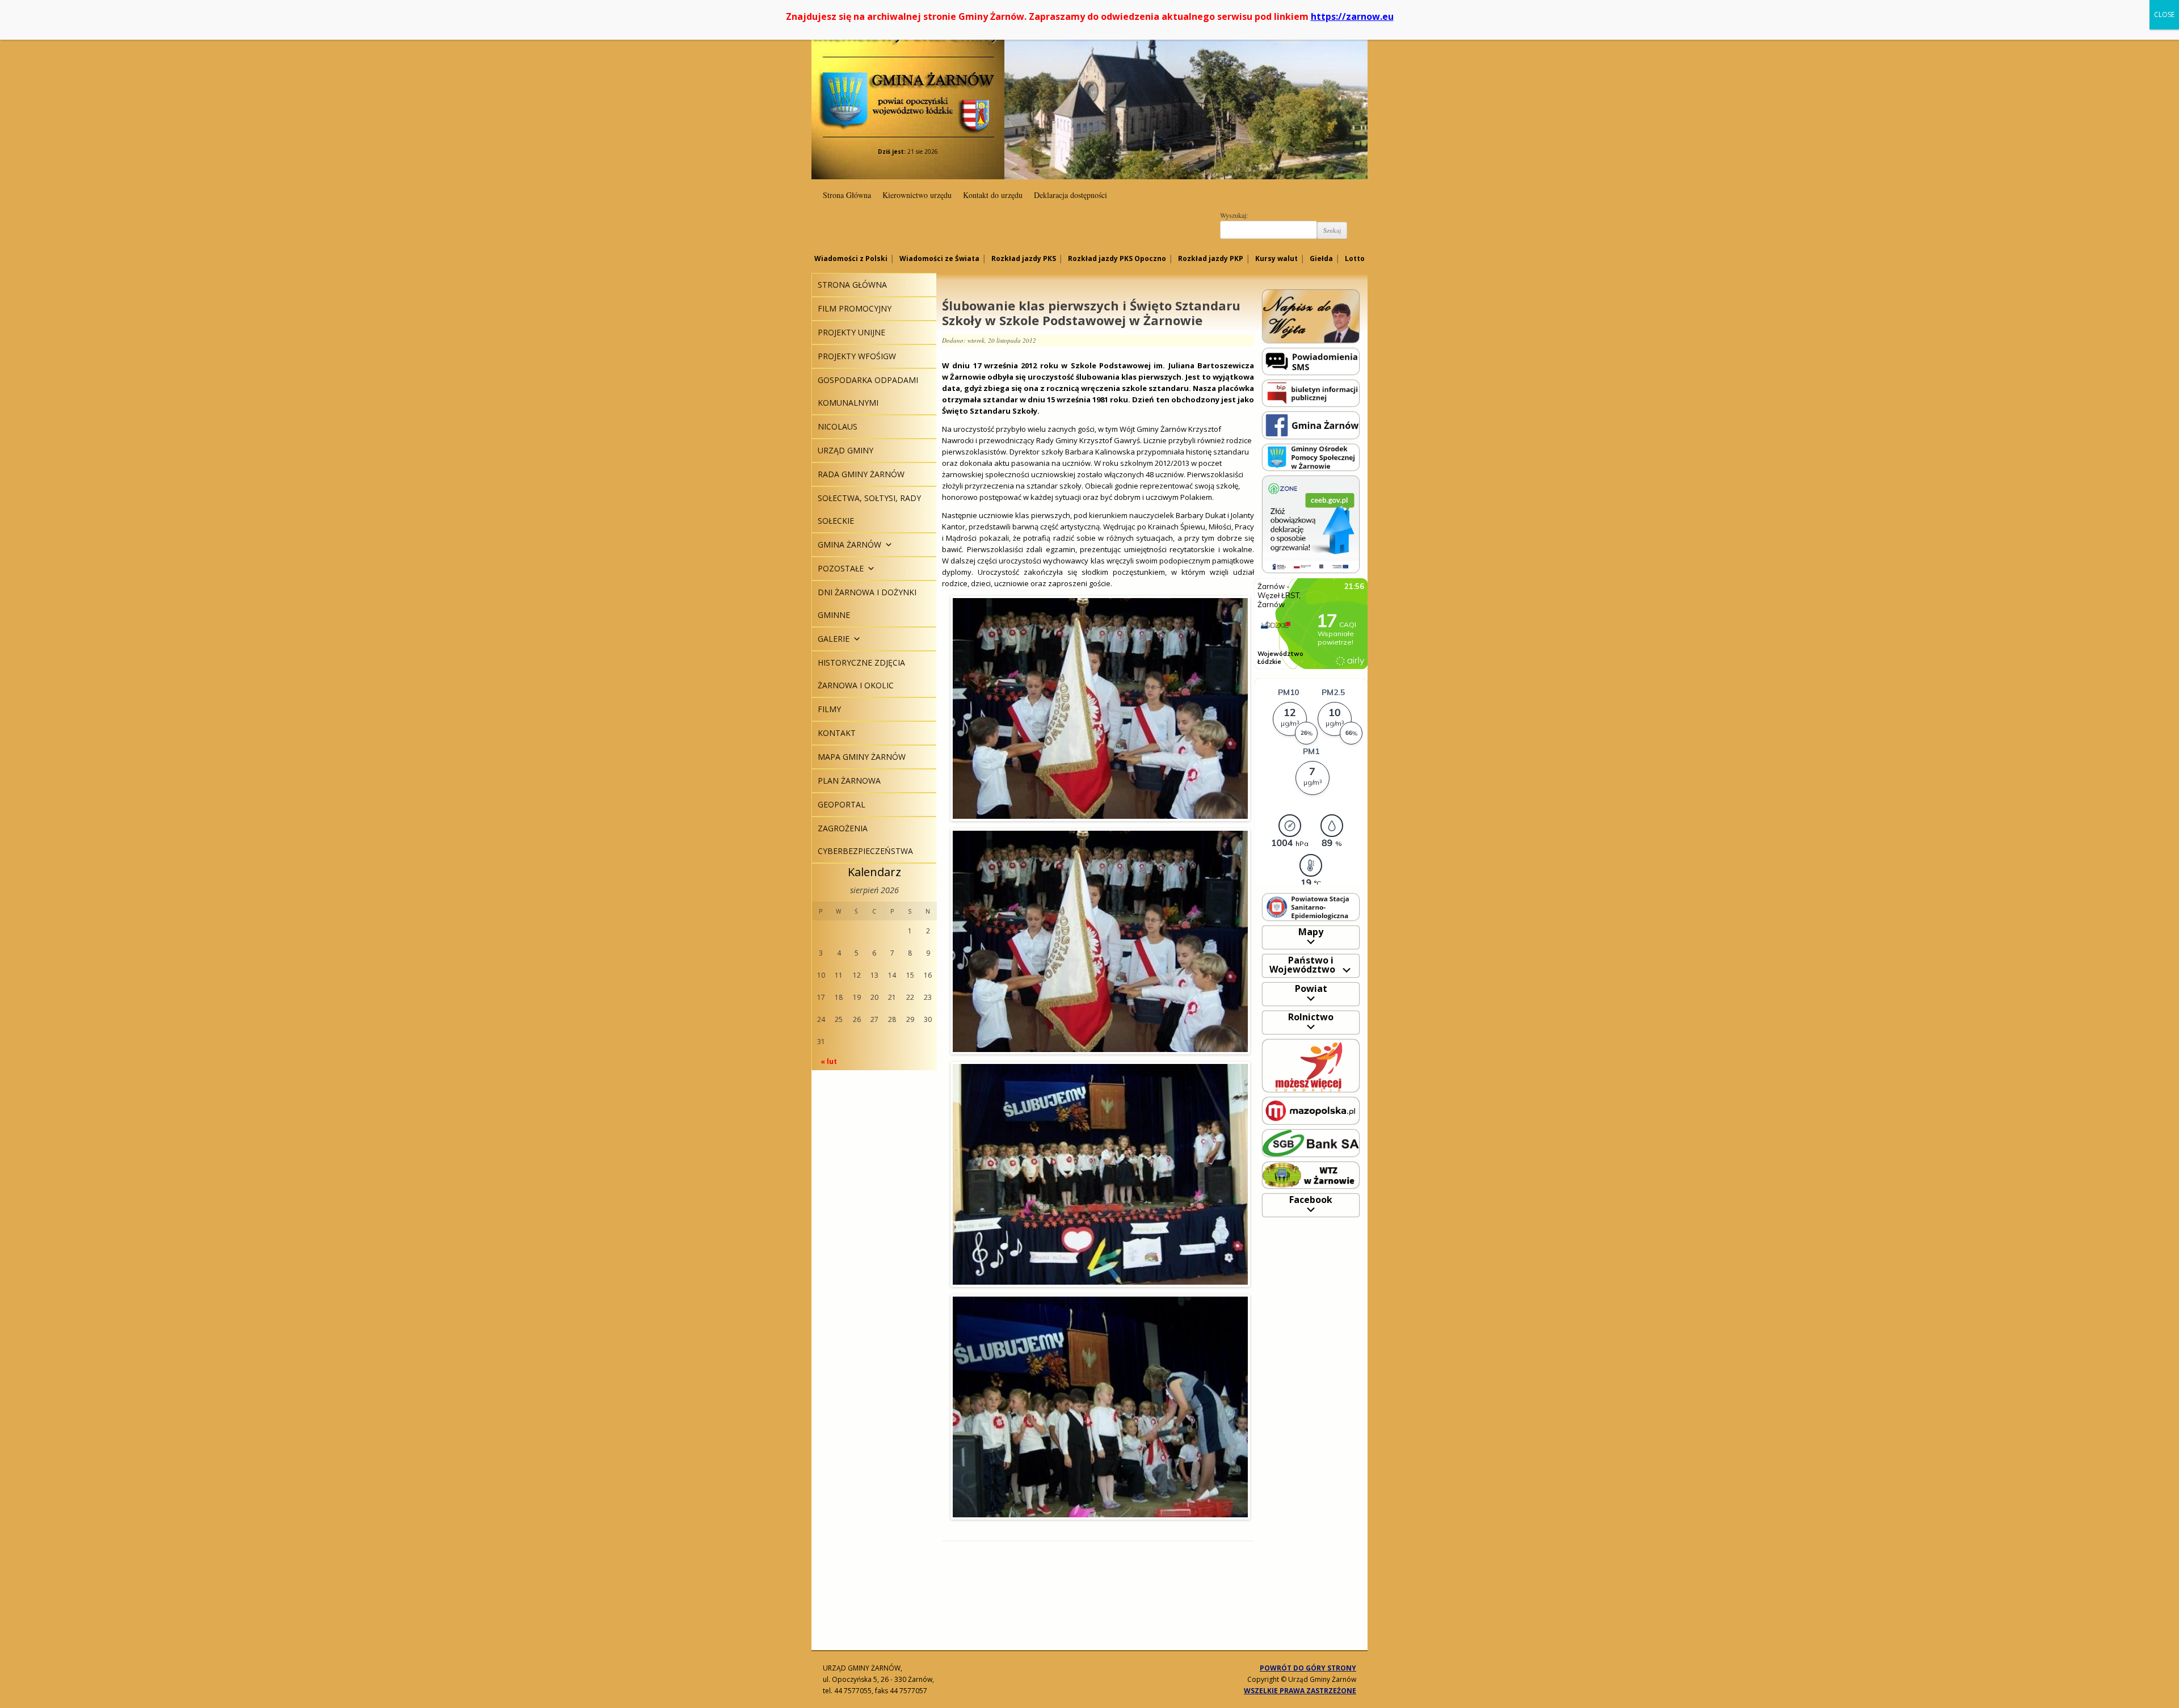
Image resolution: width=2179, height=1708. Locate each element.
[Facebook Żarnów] (1311, 425)
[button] (887, 544)
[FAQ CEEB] (1311, 523)
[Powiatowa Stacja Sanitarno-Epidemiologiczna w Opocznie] (1311, 906)
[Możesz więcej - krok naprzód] (1311, 1065)
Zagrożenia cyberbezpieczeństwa (865, 840)
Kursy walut (1276, 258)
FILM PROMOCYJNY (855, 308)
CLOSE (2164, 14)
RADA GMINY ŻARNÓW (861, 474)
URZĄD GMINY (845, 450)
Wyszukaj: (1234, 215)
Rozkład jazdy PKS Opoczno (1117, 258)
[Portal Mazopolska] (1311, 1110)
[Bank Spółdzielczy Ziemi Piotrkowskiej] (1311, 1143)
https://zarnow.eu (1352, 16)
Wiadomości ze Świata (939, 258)
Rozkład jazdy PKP (1211, 258)
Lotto (1355, 258)
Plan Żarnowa (849, 781)
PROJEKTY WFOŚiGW (857, 356)
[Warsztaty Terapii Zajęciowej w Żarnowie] (1311, 1174)
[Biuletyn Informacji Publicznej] (1311, 392)
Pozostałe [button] (841, 568)
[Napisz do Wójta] (1311, 316)
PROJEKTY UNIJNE (851, 332)
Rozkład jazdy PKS (1024, 258)
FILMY (829, 709)
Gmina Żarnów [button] (849, 544)
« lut (829, 1061)
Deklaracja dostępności (1070, 195)
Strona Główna (847, 195)
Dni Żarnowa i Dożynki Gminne (867, 603)
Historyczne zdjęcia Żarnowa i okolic (861, 674)
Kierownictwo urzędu (917, 195)
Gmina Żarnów (908, 79)
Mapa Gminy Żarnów (862, 757)
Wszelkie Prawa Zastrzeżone (1300, 1691)
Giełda (1321, 258)
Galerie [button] (834, 639)
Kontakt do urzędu (993, 195)
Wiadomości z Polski (851, 258)
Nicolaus (838, 426)
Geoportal (842, 804)
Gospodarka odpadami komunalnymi (868, 391)
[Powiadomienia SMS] (1311, 361)
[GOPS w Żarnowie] (1311, 457)
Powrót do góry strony (1308, 1668)
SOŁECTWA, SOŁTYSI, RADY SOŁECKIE (869, 509)
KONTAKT (837, 733)
